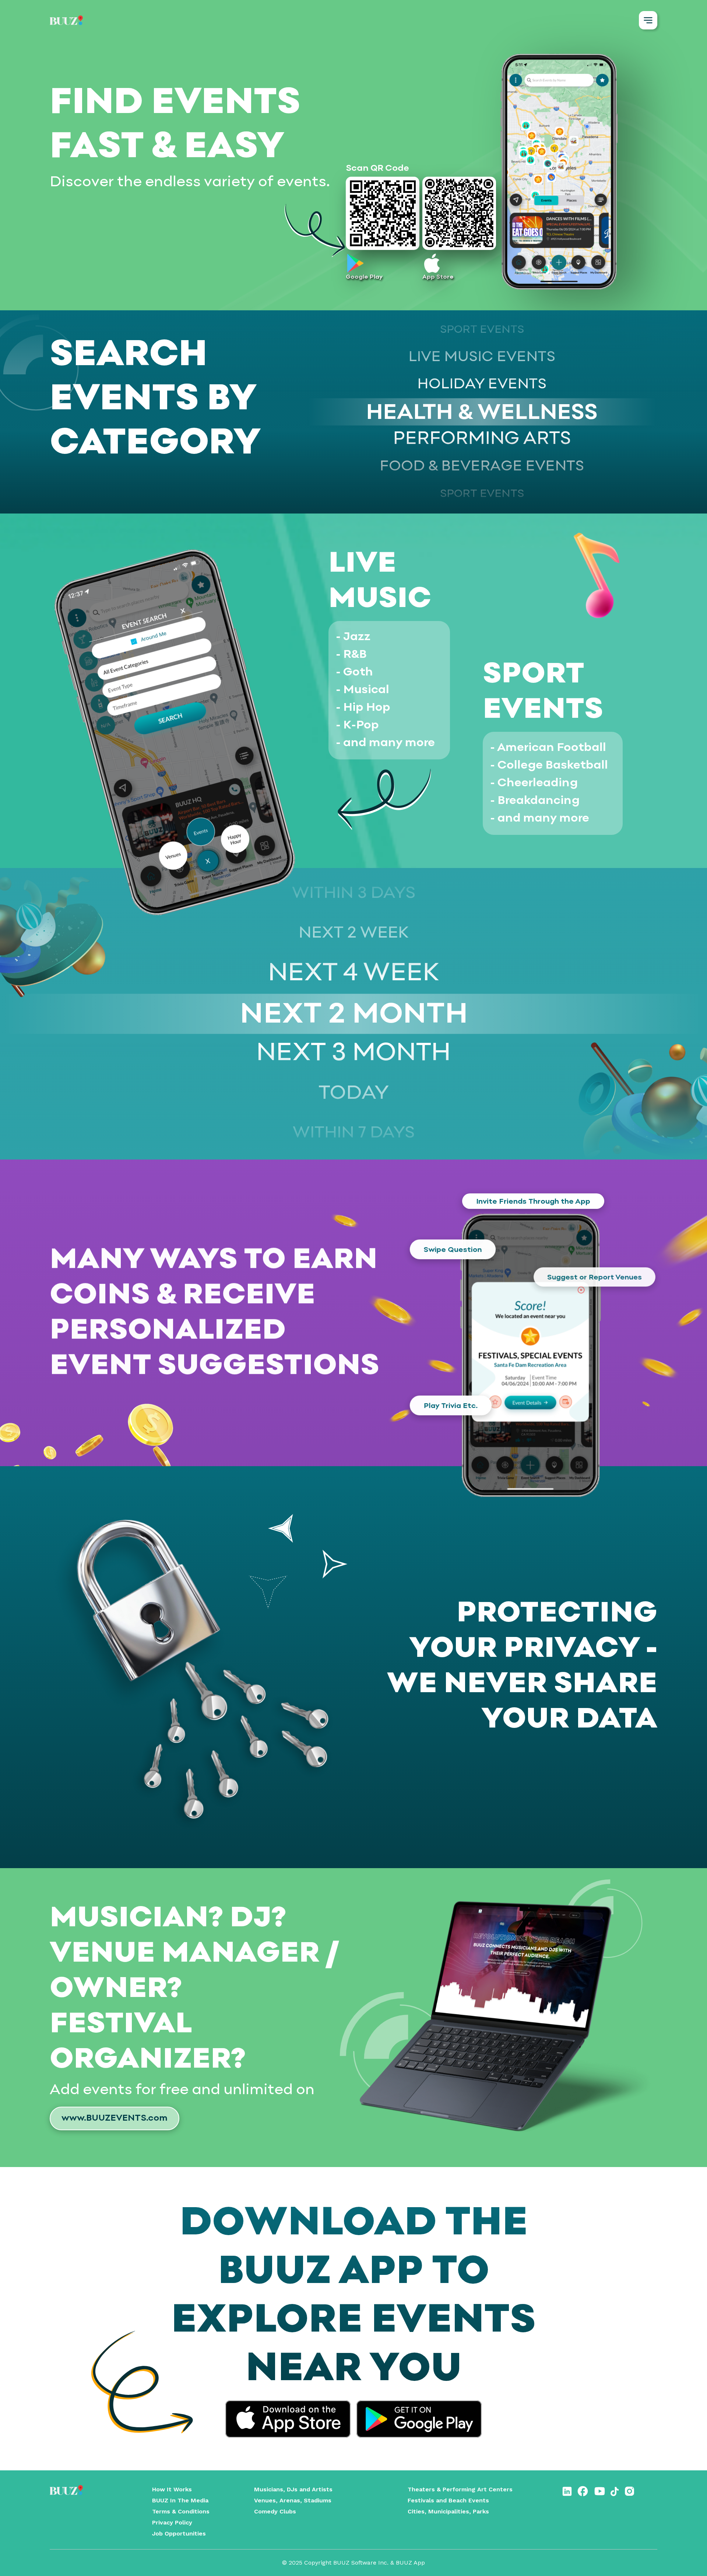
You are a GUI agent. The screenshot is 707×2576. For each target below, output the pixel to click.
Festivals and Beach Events (448, 2500)
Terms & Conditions (181, 2511)
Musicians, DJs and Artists (293, 2489)
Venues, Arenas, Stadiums (293, 2500)
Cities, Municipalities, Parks (448, 2511)
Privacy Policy (172, 2522)
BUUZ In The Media (180, 2500)
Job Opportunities (179, 2533)
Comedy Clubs (275, 2511)
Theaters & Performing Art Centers (460, 2489)
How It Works (172, 2489)
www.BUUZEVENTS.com (115, 2118)
